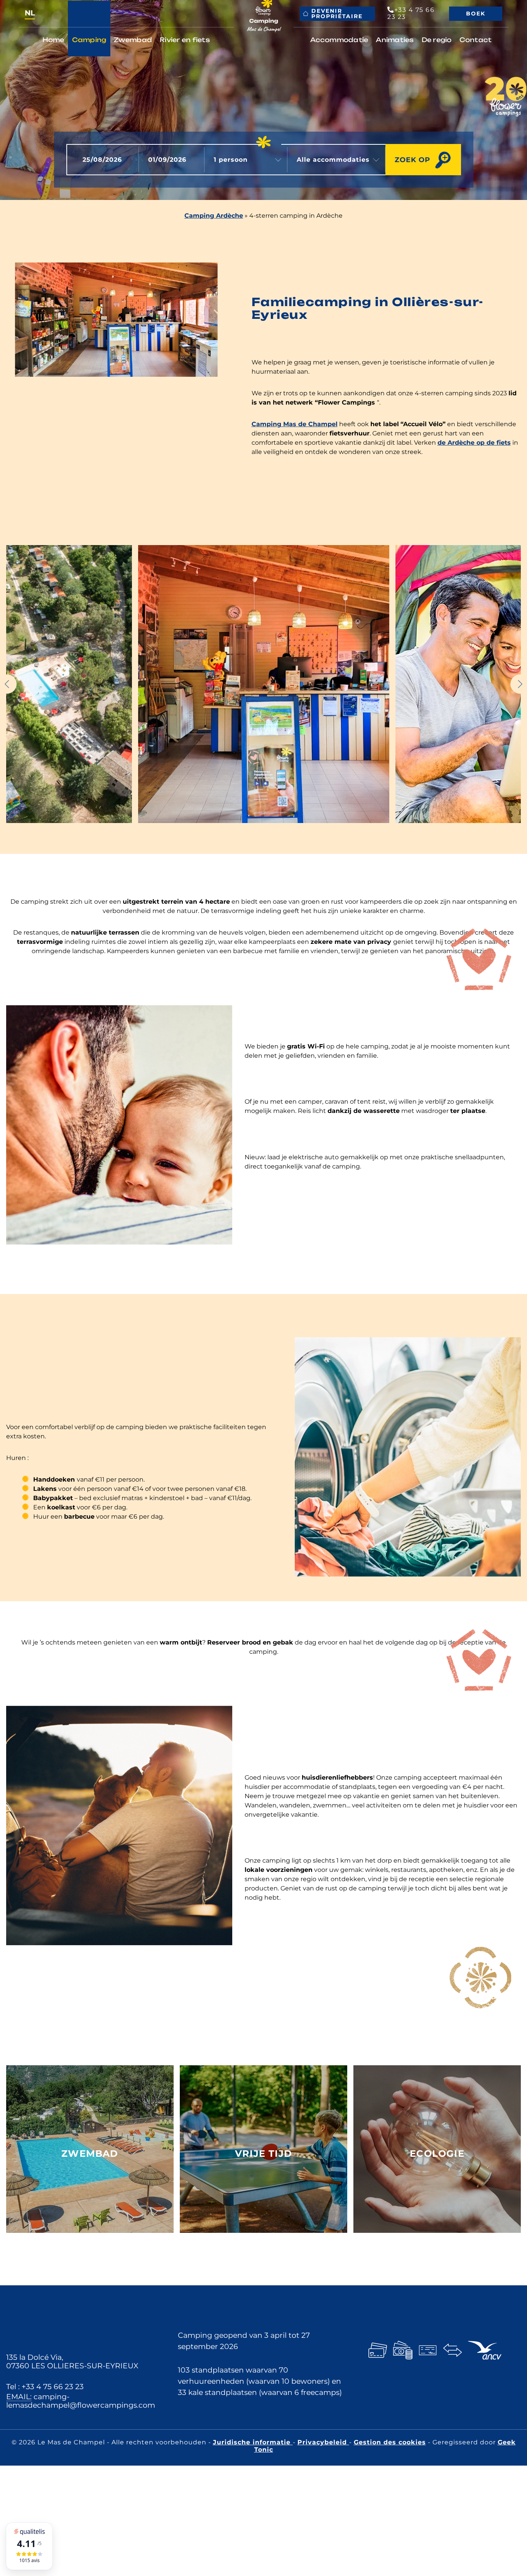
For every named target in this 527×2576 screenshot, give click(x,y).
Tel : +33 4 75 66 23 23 (45, 2386)
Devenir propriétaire (337, 14)
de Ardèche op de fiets (474, 443)
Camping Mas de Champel (295, 424)
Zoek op (412, 160)
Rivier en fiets (185, 40)
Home (53, 40)
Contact (476, 40)
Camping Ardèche (214, 216)
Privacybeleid (323, 2442)
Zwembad (133, 40)
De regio (437, 40)
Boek (476, 14)
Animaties (395, 40)
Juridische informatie (253, 2442)
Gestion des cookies (390, 2442)
